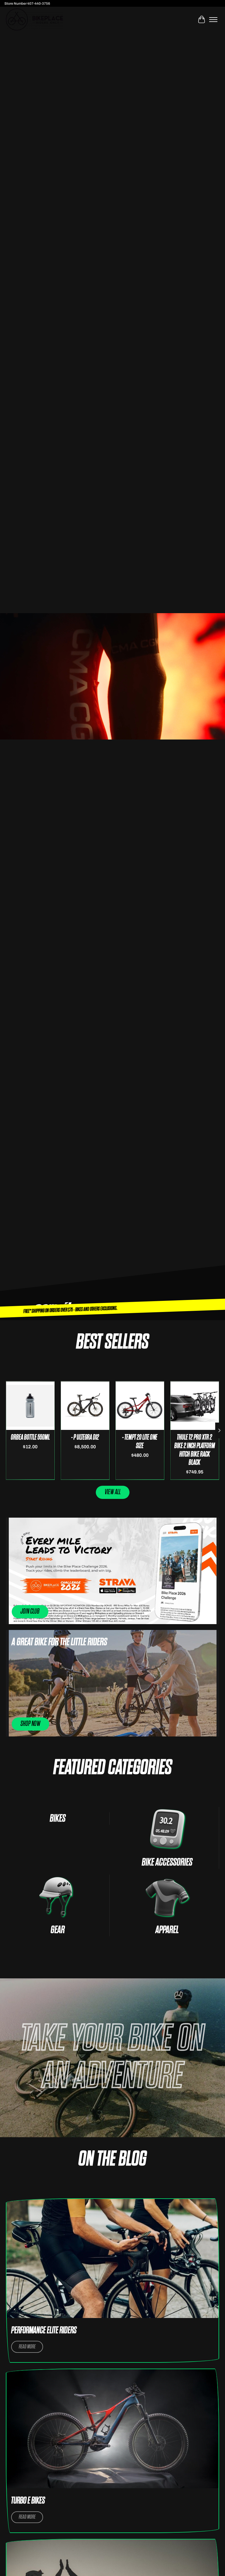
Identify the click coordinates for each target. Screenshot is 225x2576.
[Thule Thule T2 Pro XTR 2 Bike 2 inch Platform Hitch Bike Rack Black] (195, 1406)
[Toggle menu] (213, 20)
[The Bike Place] (34, 19)
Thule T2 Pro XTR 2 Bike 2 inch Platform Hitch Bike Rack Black (195, 1450)
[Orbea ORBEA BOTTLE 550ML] (30, 1406)
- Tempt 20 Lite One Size (140, 1442)
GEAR (58, 1930)
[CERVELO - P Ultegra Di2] (85, 1406)
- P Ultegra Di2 (85, 1437)
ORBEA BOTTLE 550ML (30, 1437)
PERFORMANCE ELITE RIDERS (44, 2330)
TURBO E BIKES (28, 2501)
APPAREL (167, 1930)
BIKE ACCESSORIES (167, 1862)
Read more (27, 2347)
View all (113, 1492)
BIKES (58, 1818)
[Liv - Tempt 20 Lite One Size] (140, 1406)
